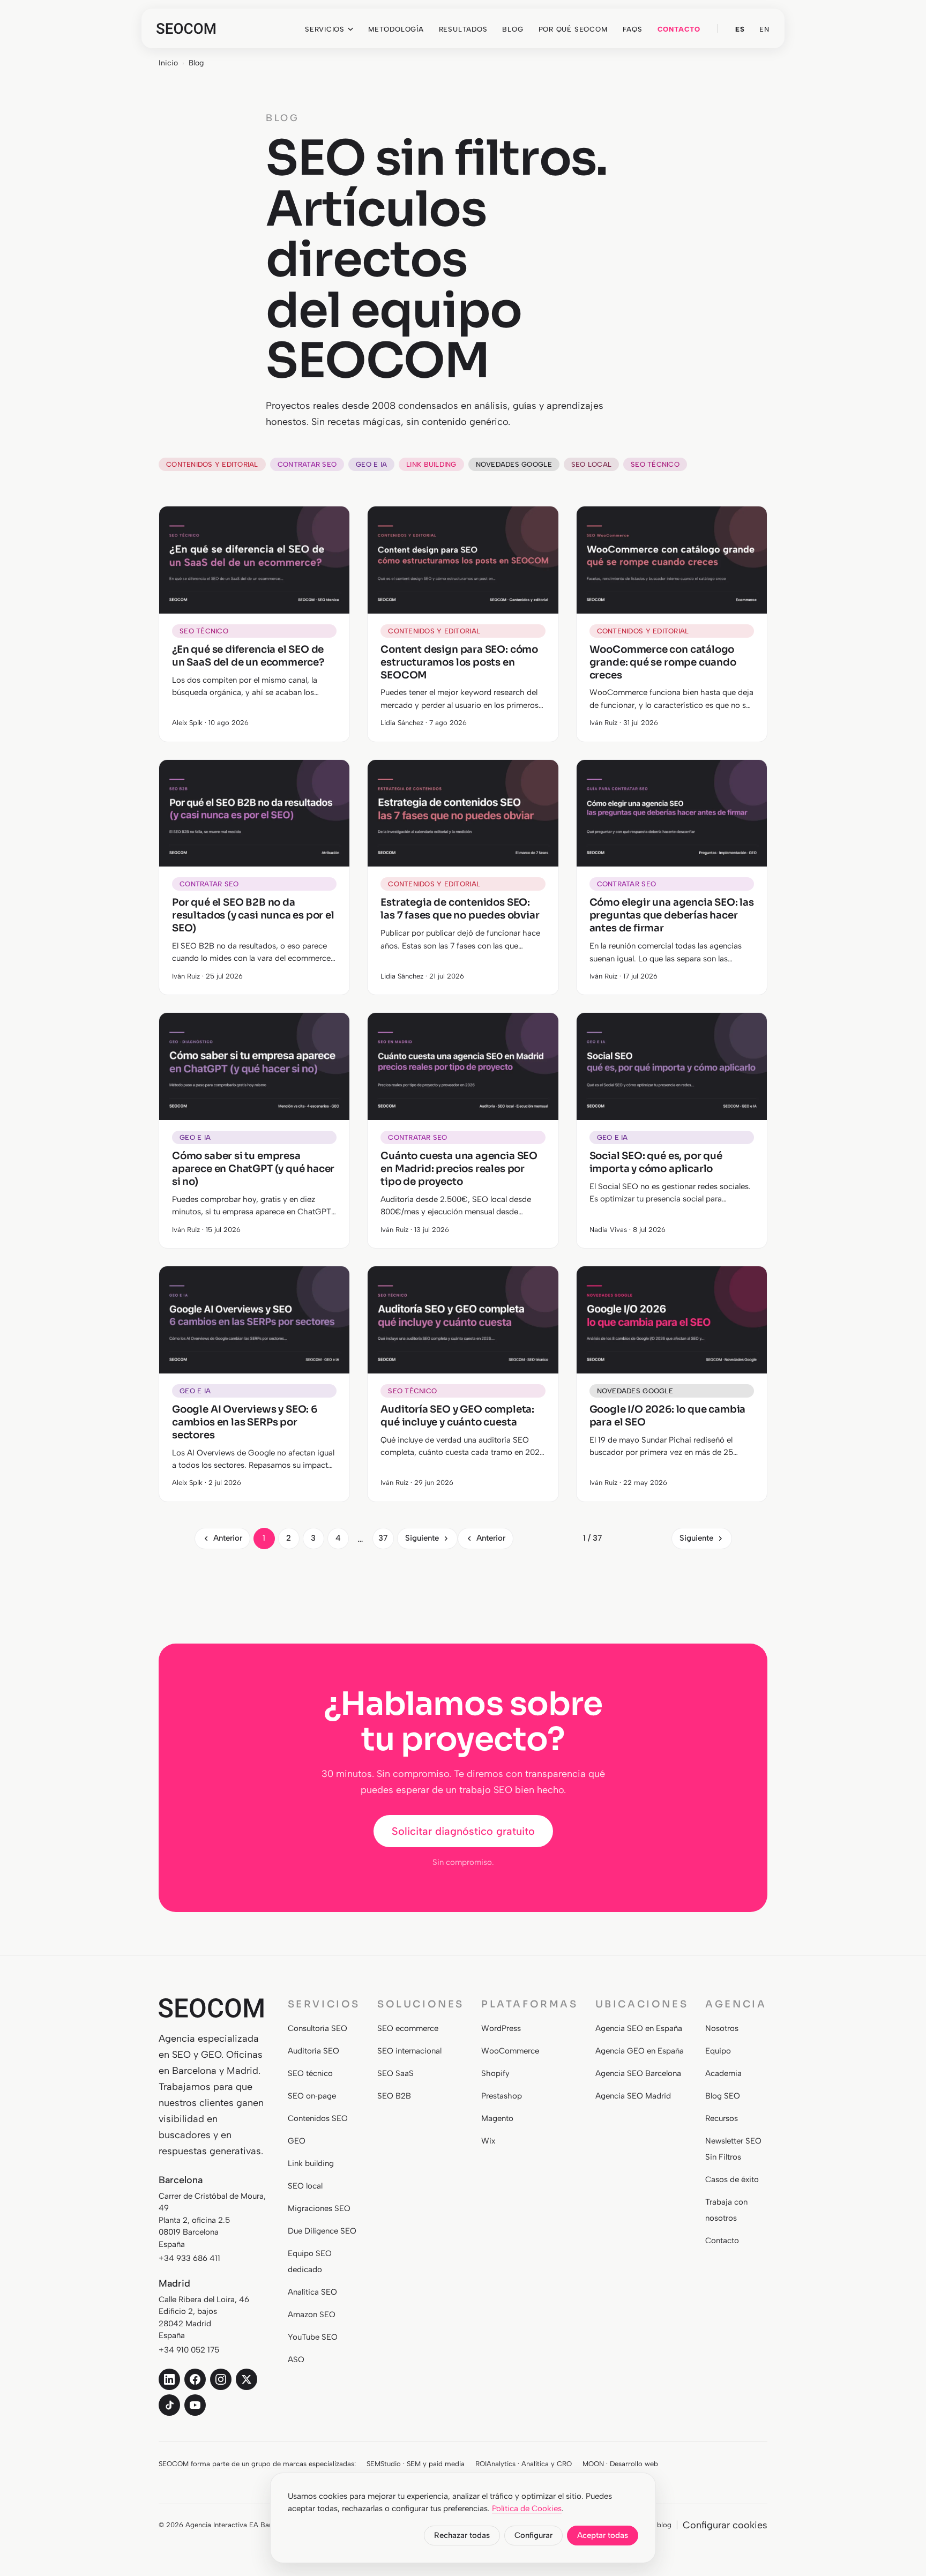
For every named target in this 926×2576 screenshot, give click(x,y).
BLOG (513, 29)
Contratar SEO (307, 464)
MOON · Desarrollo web (620, 2464)
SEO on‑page (312, 2096)
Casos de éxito (732, 2179)
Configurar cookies (725, 2525)
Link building (431, 464)
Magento (497, 2118)
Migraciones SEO (319, 2208)
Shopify (495, 2073)
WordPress (501, 2028)
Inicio (168, 63)
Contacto (722, 2241)
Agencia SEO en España (639, 2028)
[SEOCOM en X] (247, 2379)
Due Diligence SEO (322, 2231)
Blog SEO (723, 2096)
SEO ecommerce (408, 2028)
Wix (488, 2141)
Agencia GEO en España (640, 2051)
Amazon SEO (312, 2314)
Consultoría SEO (318, 2028)
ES (740, 29)
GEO (297, 2141)
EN (764, 29)
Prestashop (502, 2096)
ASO (296, 2360)
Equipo (718, 2051)
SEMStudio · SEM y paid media (416, 2464)
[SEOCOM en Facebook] (195, 2379)
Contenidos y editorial (212, 464)
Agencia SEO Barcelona (638, 2073)
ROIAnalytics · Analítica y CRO (524, 2464)
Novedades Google (514, 464)
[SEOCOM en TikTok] (169, 2405)
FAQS (633, 29)
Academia (723, 2073)
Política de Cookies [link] (527, 2508)
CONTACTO (679, 29)
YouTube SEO (313, 2337)
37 (383, 1538)
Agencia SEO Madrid (633, 2096)
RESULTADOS (463, 29)
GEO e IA (371, 464)
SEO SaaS (395, 2073)
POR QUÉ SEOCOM (573, 29)
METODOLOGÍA (396, 29)
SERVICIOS (325, 29)
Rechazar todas (462, 2535)
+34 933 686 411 (189, 2258)
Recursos (722, 2118)
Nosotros (722, 2028)
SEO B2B (394, 2096)
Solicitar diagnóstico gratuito (463, 1831)
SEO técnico (655, 464)
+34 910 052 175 (189, 2350)
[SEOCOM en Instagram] (221, 2379)
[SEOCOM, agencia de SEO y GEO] (186, 28)
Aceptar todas (603, 2535)
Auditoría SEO (313, 2051)
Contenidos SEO (318, 2118)
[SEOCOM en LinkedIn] (169, 2379)
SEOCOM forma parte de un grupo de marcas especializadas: (257, 2464)
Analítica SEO (312, 2292)
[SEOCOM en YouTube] (195, 2405)
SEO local (591, 464)
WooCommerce (510, 2051)
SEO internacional (409, 2051)
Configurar (533, 2535)
